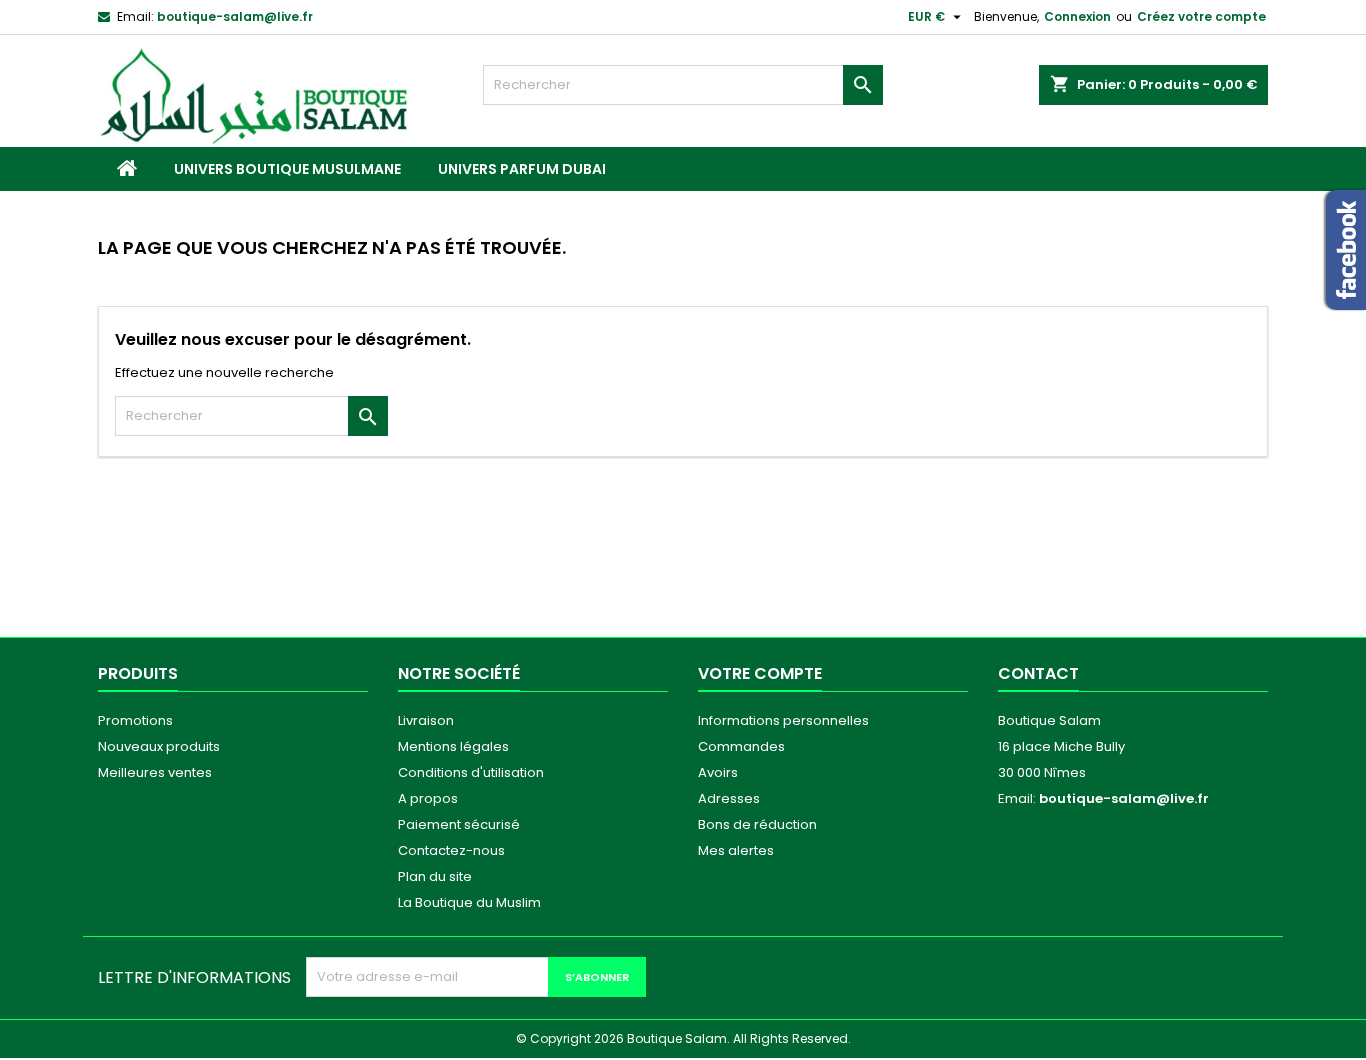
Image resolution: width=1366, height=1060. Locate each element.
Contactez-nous (451, 850)
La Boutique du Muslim (469, 902)
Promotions (135, 720)
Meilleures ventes (155, 772)
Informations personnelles (783, 720)
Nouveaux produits (159, 746)
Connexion (1077, 16)
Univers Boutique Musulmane (287, 169)
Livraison (426, 720)
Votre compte (760, 673)
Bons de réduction (757, 824)
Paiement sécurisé (459, 824)
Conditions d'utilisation (471, 772)
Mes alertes (736, 850)
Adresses (729, 798)
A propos (428, 798)
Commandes (741, 746)
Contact (1038, 673)
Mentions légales (453, 746)
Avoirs (718, 772)
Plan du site (435, 876)
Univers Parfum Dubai (522, 169)
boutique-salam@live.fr (235, 16)
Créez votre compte (1201, 16)
